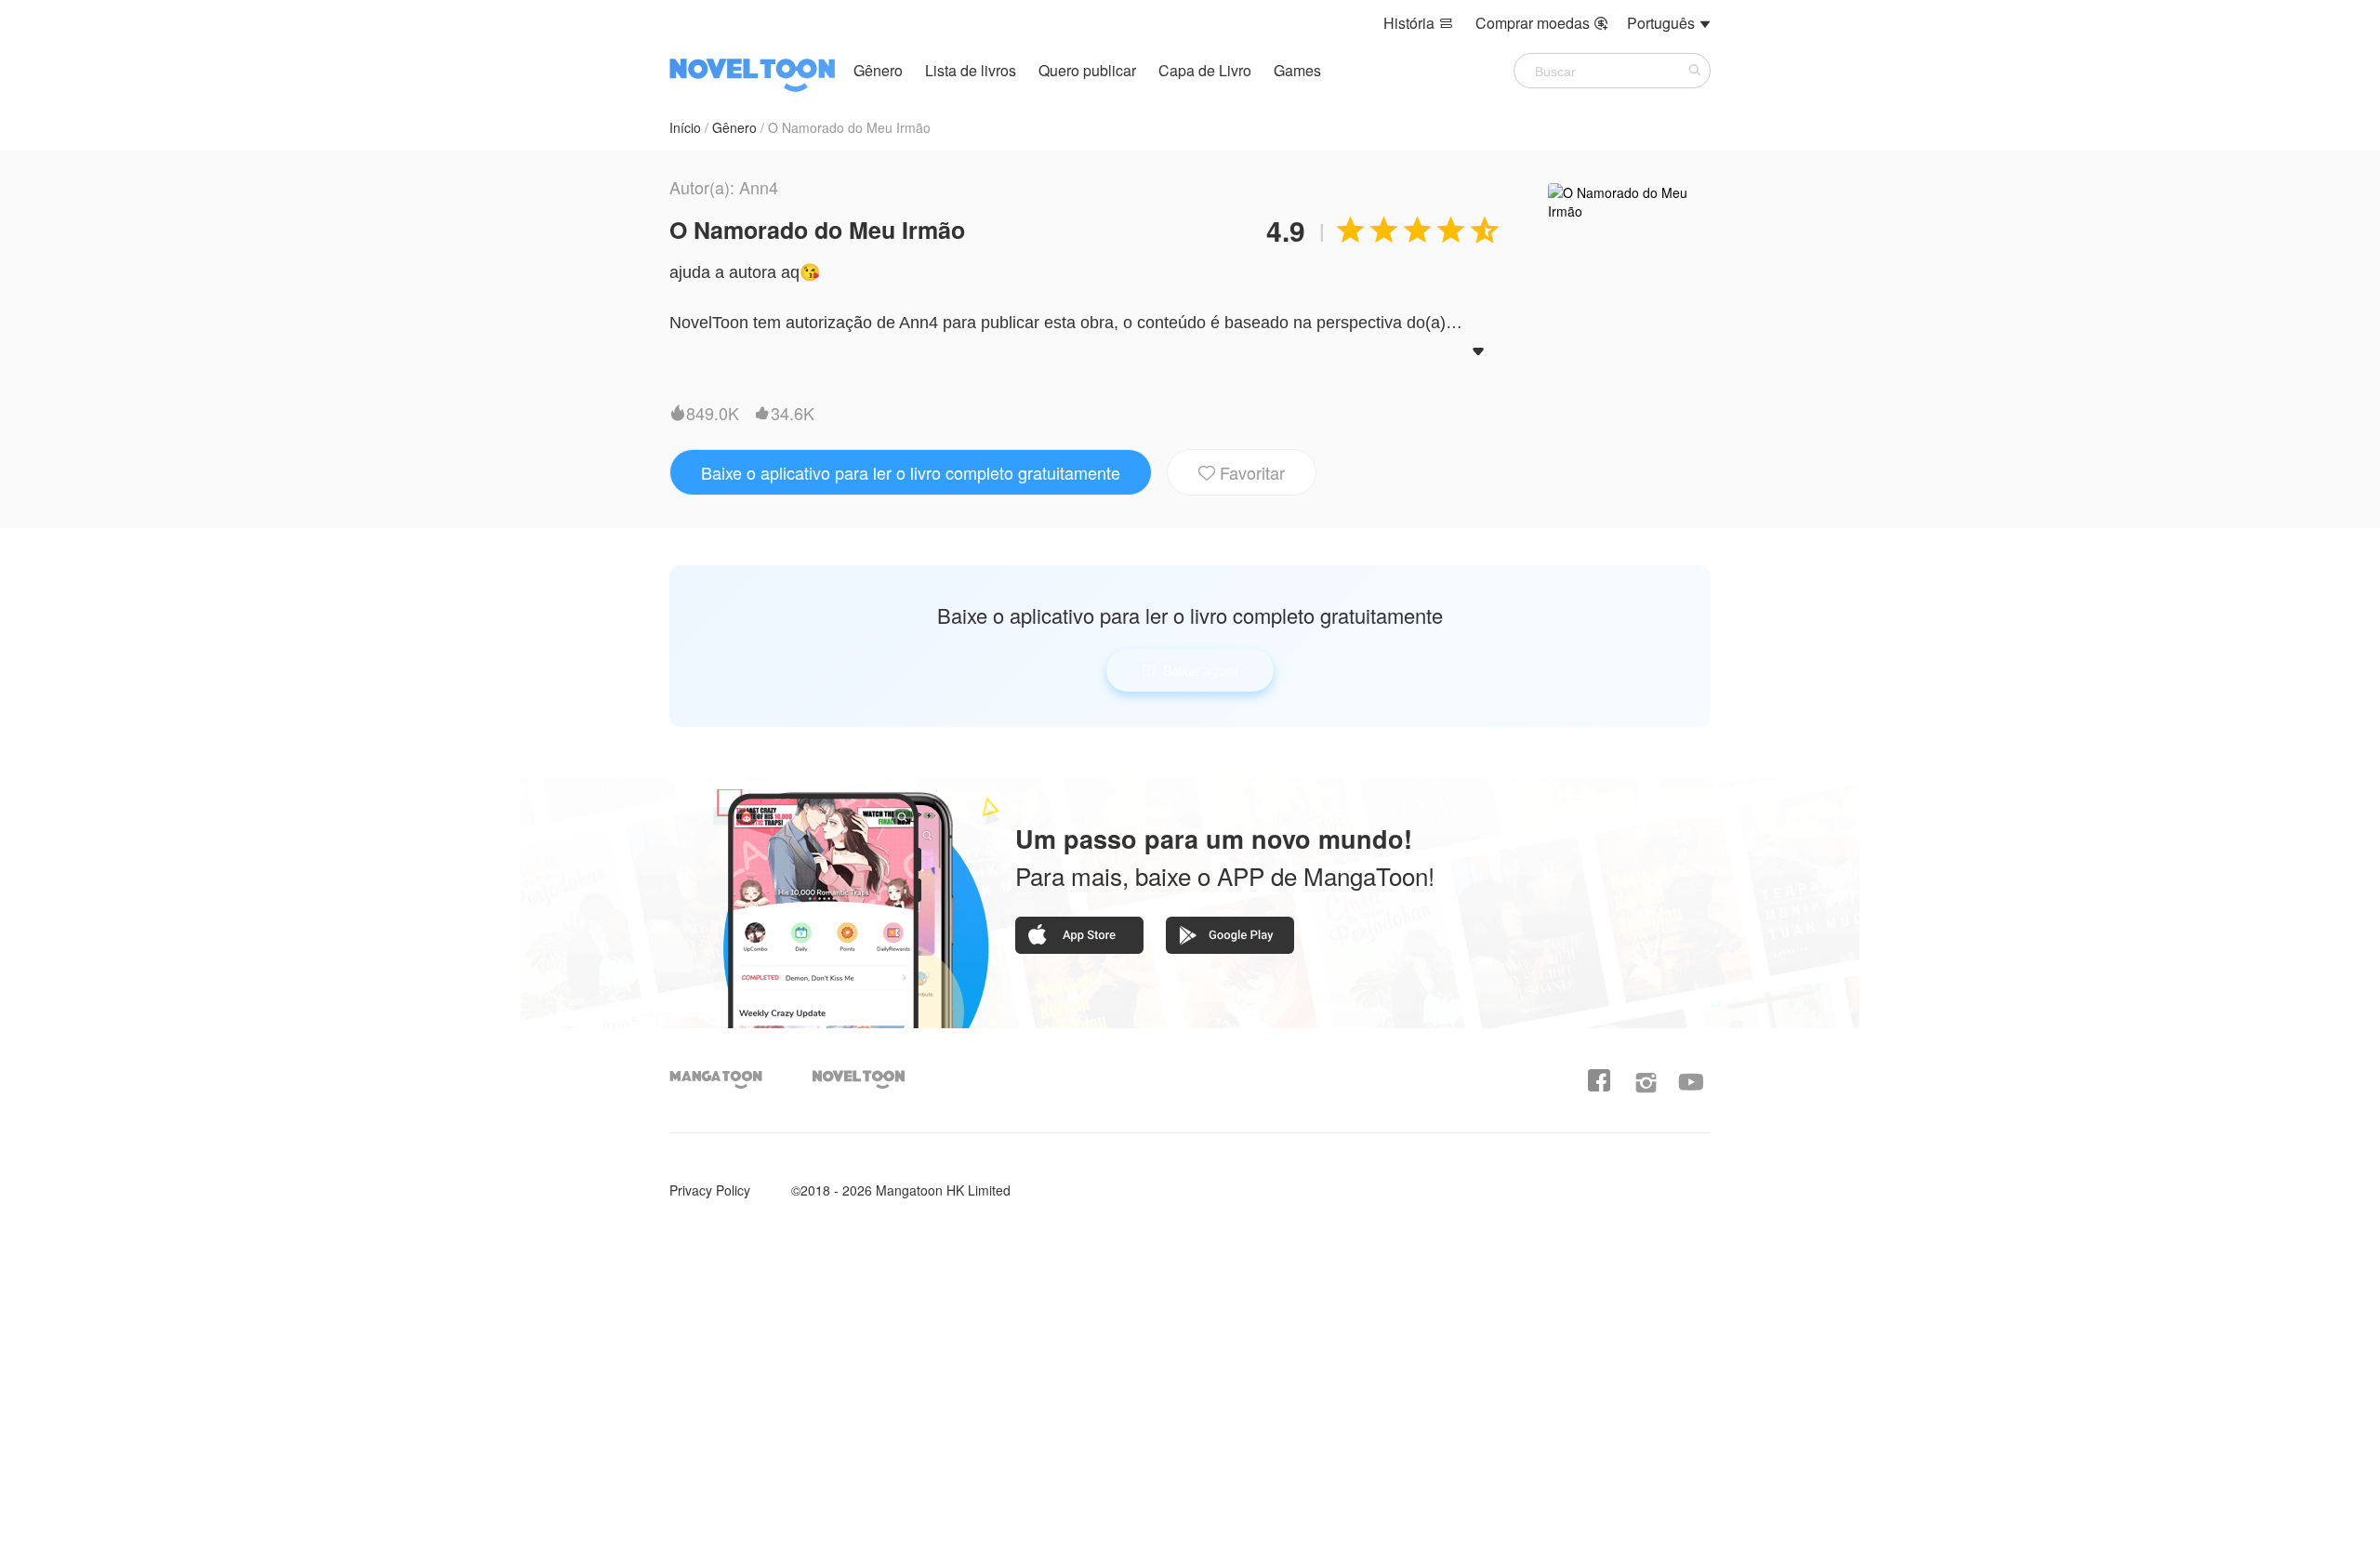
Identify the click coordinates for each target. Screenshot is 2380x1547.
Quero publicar (1089, 70)
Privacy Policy (710, 1190)
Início (685, 127)
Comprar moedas (1542, 23)
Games (1297, 70)
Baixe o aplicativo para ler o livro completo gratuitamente (911, 472)
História (1418, 23)
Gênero (878, 70)
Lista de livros (971, 70)
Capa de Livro (1207, 70)
